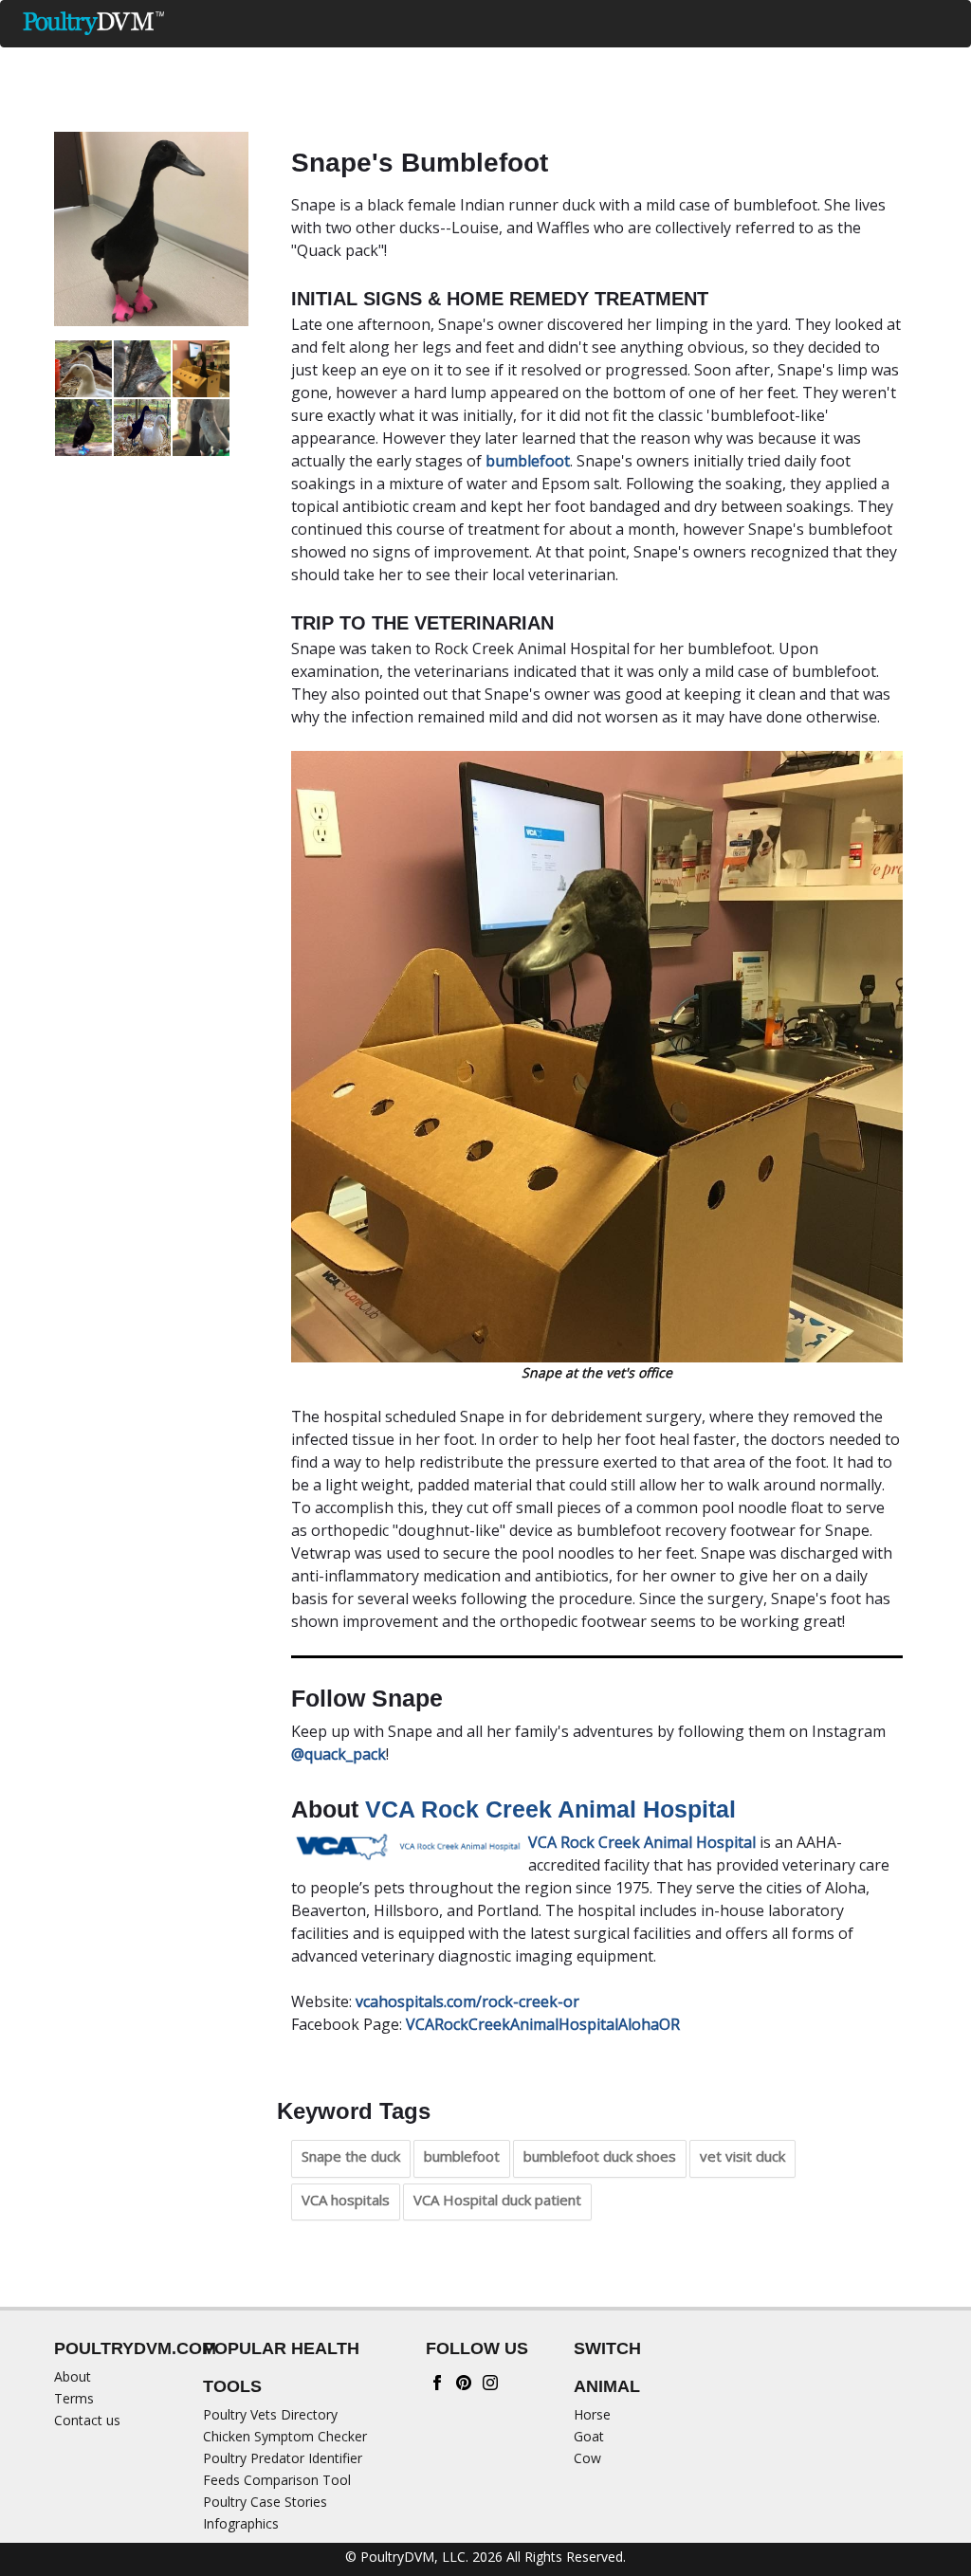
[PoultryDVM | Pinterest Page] (464, 2381)
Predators (551, 63)
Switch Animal (875, 109)
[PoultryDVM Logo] (93, 23)
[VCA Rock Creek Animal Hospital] (410, 1845)
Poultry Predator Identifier (283, 2458)
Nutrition (340, 63)
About (73, 2376)
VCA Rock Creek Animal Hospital (550, 1809)
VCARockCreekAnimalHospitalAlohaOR (543, 2024)
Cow (587, 2458)
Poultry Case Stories (265, 2502)
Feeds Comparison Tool (277, 2480)
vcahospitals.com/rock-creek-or (467, 2001)
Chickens (228, 63)
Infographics (241, 2523)
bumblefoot (528, 461)
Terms (74, 2398)
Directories (798, 63)
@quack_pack (339, 1754)
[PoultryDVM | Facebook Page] (437, 2381)
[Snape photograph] (151, 229)
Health (445, 63)
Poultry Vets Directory (270, 2414)
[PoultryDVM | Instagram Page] (490, 2381)
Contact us (87, 2420)
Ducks (127, 63)
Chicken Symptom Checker (285, 2436)
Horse (592, 2414)
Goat (589, 2436)
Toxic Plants (678, 63)
